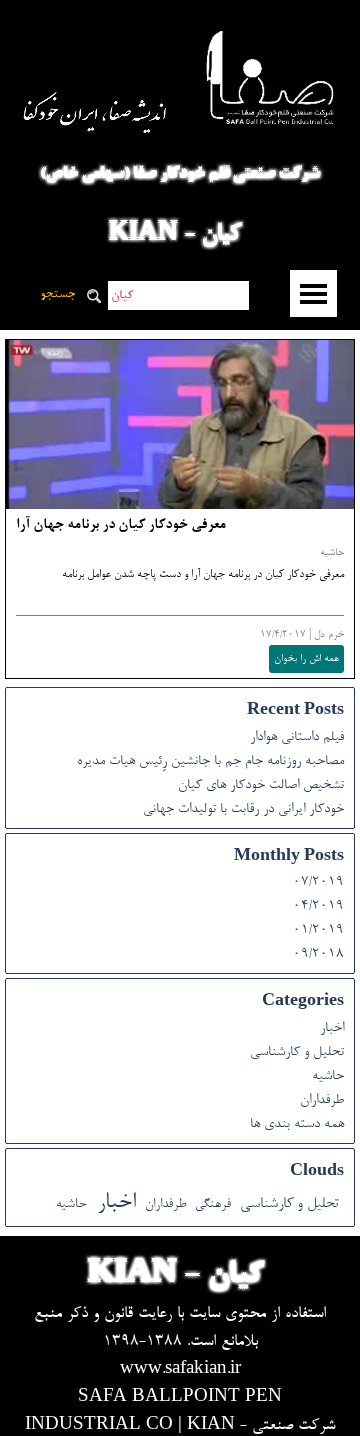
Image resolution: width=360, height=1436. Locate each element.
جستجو (57, 295)
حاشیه (332, 553)
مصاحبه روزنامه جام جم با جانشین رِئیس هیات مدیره (210, 762)
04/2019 (318, 907)
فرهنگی (213, 1204)
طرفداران (322, 1101)
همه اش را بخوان (306, 659)
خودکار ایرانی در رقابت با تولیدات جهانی (243, 810)
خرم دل (329, 635)
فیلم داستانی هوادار (297, 738)
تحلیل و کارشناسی (297, 1053)
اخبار (332, 1029)
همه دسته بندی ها (297, 1125)
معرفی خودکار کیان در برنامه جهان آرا (121, 526)
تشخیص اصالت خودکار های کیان (261, 786)
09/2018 (318, 955)
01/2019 (318, 931)
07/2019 (318, 883)
